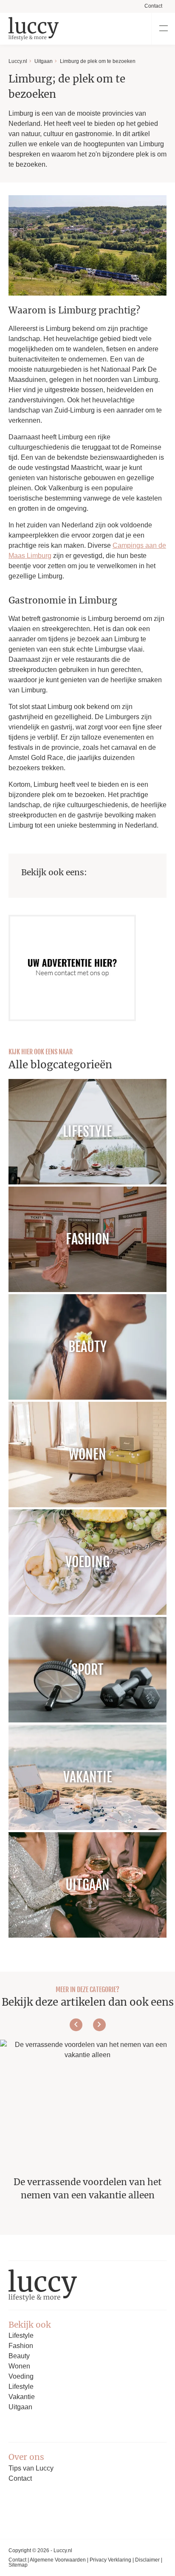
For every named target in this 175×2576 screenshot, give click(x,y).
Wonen (19, 2366)
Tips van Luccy (31, 2468)
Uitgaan (44, 61)
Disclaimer (147, 2560)
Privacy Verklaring (110, 2560)
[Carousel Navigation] (87, 2025)
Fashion (21, 2346)
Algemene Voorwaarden (58, 2560)
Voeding (21, 2376)
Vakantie (22, 2397)
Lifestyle (21, 2335)
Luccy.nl (18, 61)
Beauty (19, 2356)
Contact (153, 6)
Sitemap (18, 2565)
